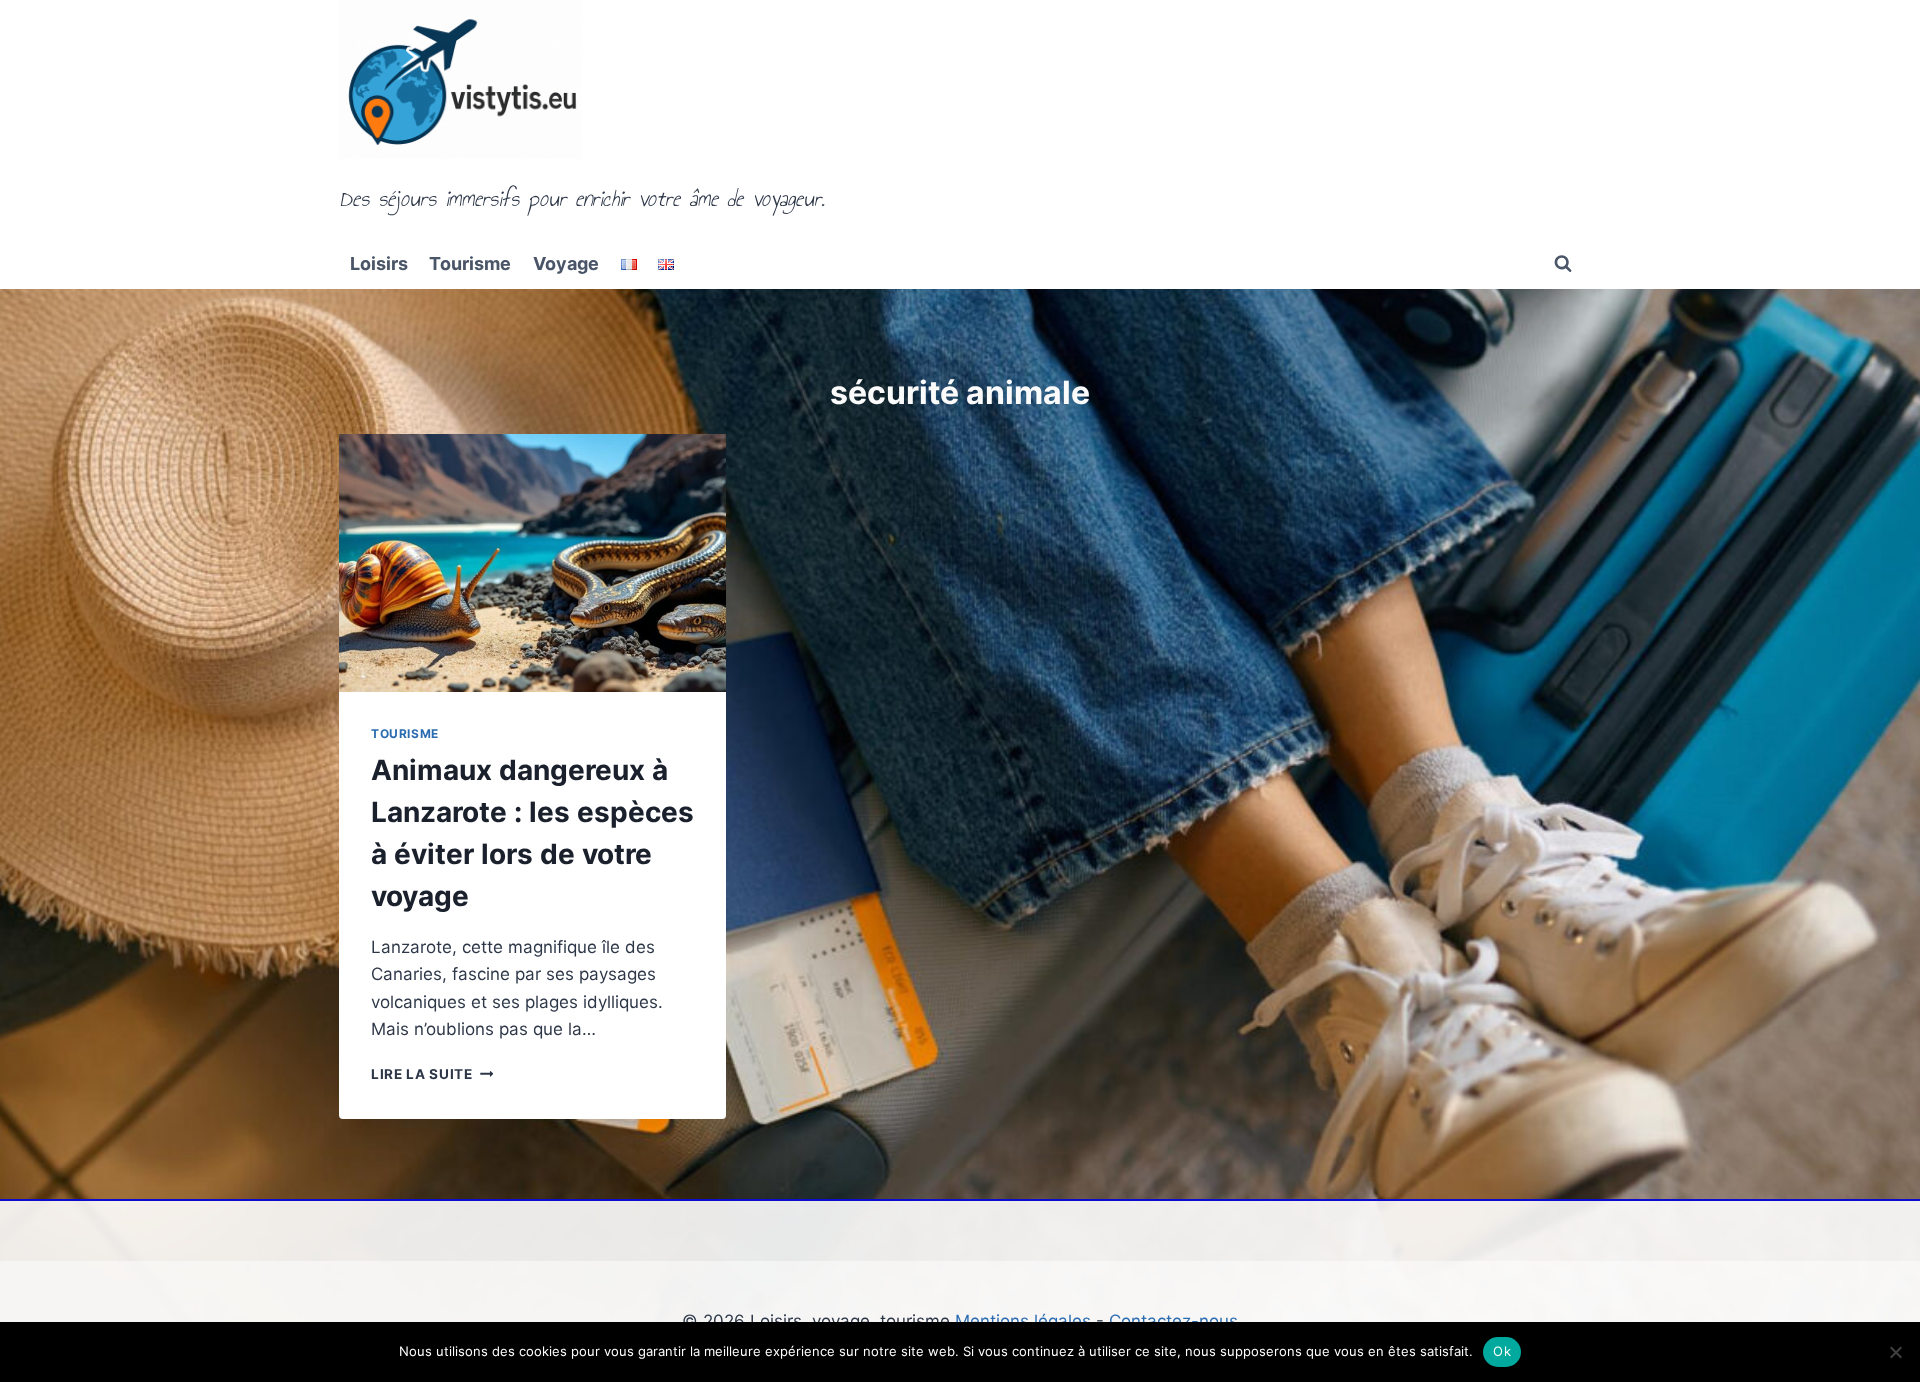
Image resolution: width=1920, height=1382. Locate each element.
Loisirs (379, 263)
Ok (1502, 1351)
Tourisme (470, 263)
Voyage (566, 263)
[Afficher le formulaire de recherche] (1563, 264)
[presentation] (532, 563)
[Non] (1895, 1352)
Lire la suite (432, 1074)
